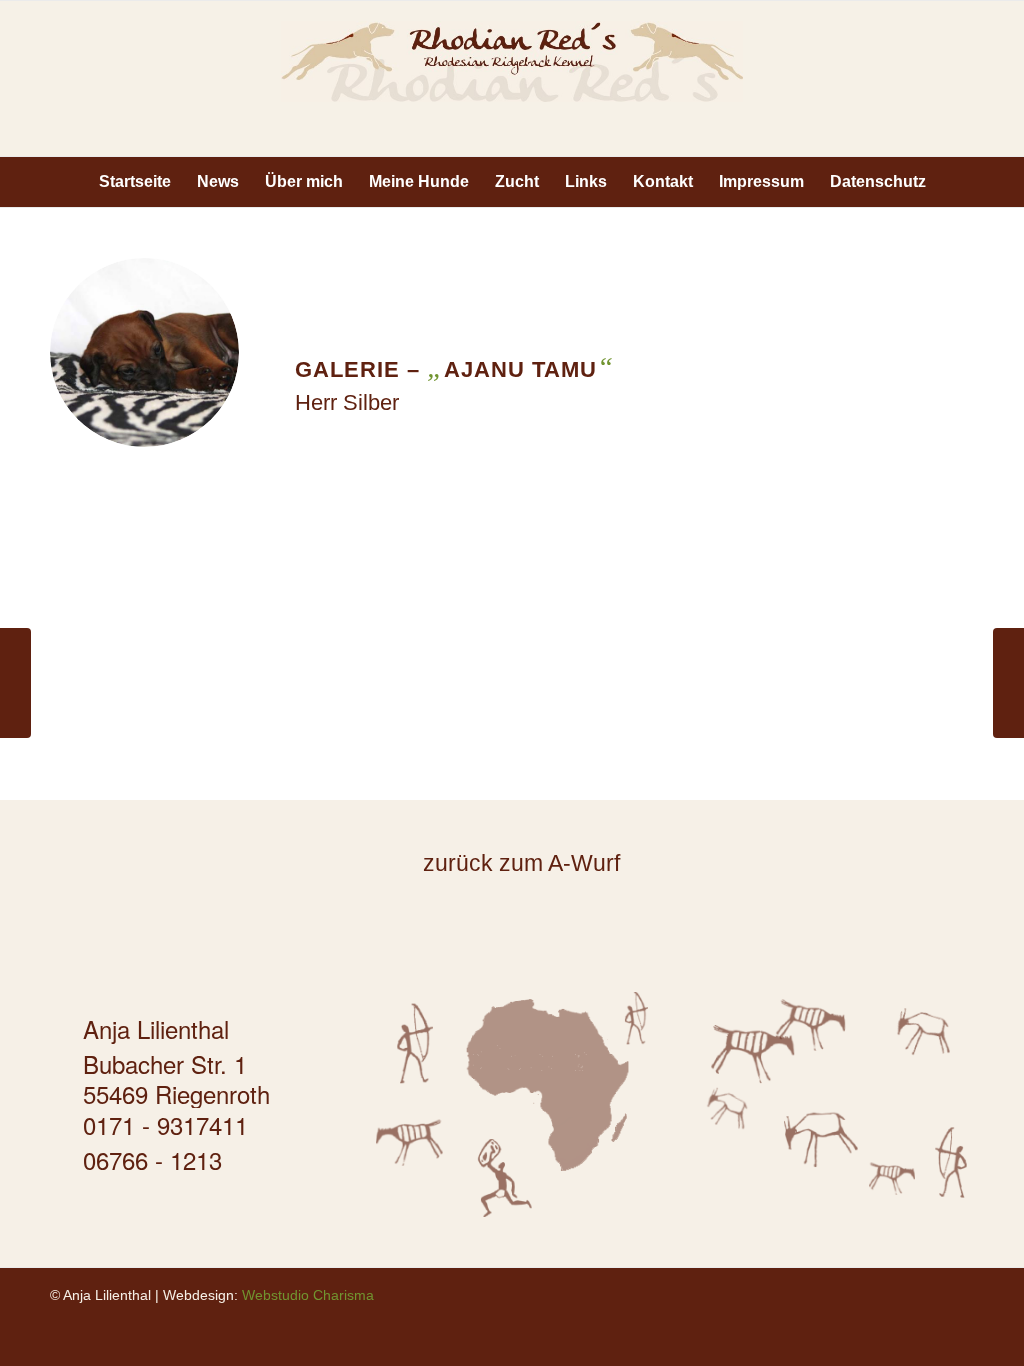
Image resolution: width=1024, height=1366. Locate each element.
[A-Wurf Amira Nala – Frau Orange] (1008, 683)
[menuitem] (135, 182)
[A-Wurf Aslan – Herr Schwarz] (15, 683)
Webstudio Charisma (308, 1295)
